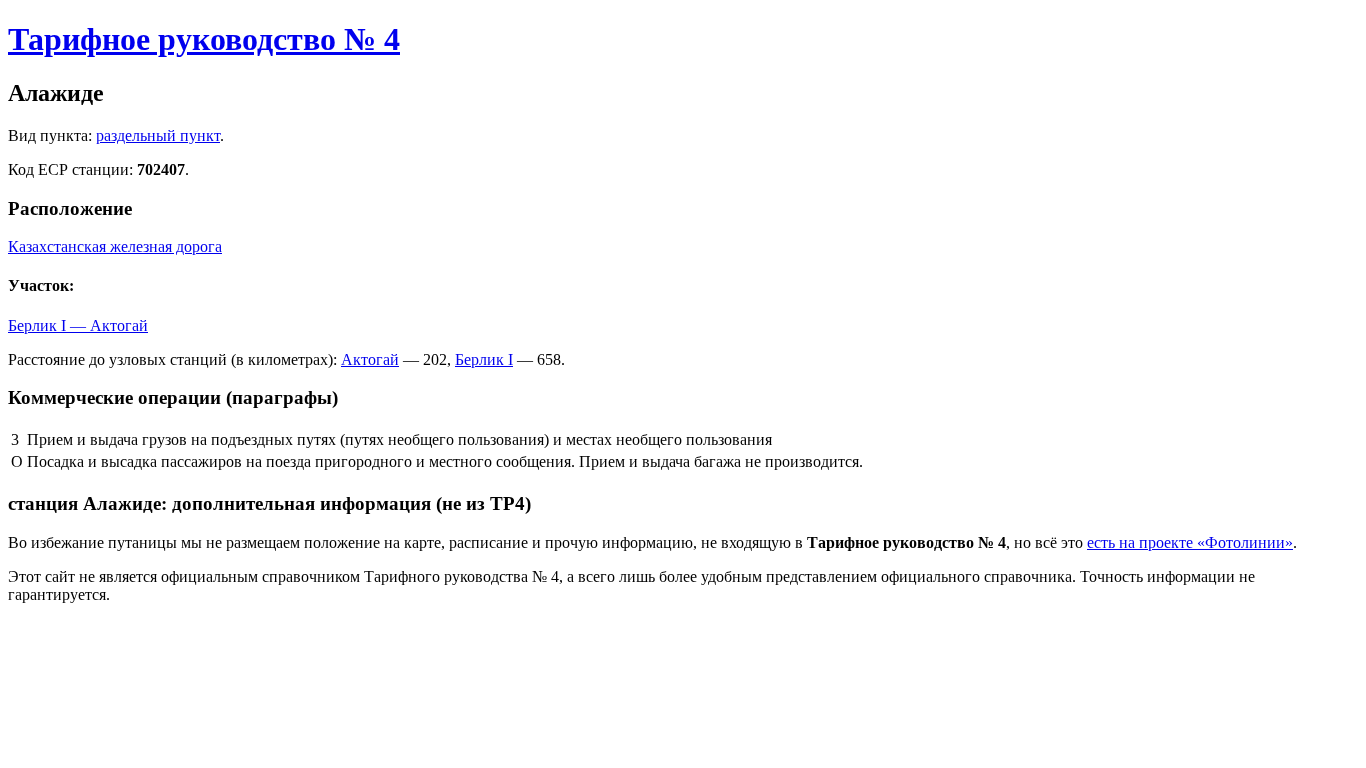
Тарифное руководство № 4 (204, 39)
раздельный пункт (158, 135)
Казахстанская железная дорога (115, 246)
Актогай (370, 359)
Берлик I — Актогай (78, 325)
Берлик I (484, 359)
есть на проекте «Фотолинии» (1190, 542)
